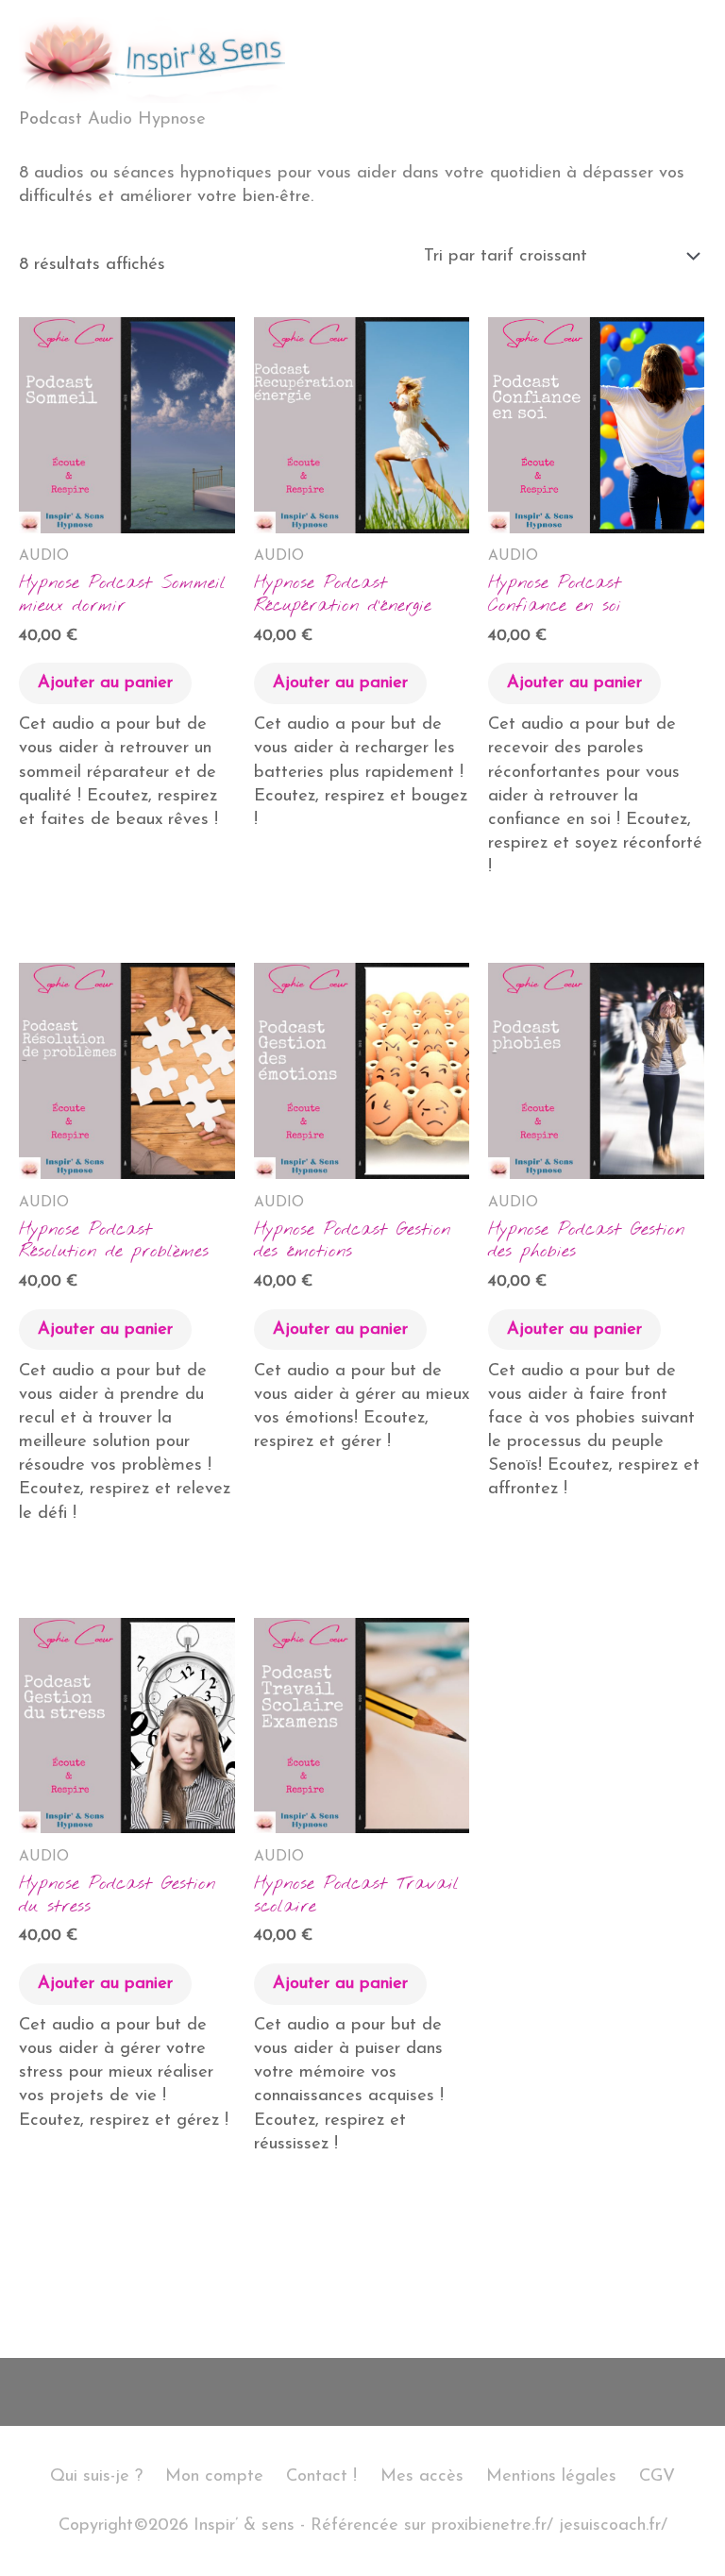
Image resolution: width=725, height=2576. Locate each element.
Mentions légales (551, 2476)
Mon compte (214, 2476)
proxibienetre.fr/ (492, 2525)
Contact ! (321, 2476)
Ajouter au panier (105, 683)
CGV (657, 2476)
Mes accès (422, 2476)
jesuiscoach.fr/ (613, 2525)
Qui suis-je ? (96, 2476)
